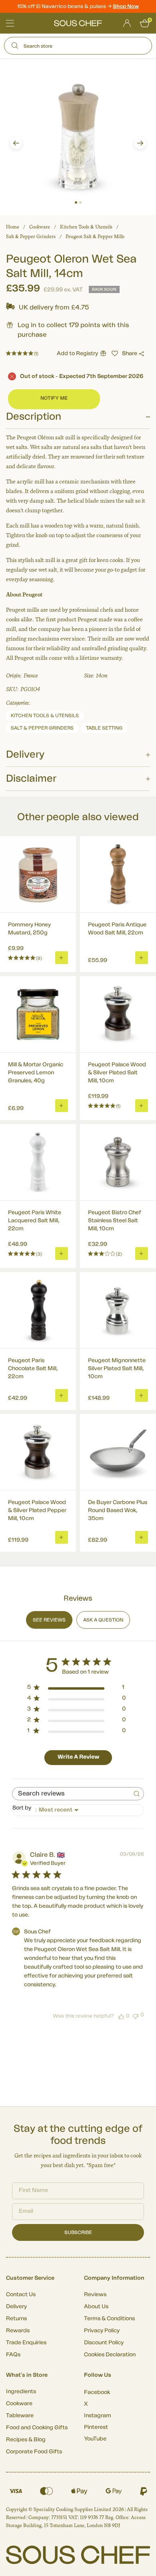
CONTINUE (115, 1320)
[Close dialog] (147, 1256)
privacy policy (136, 1330)
